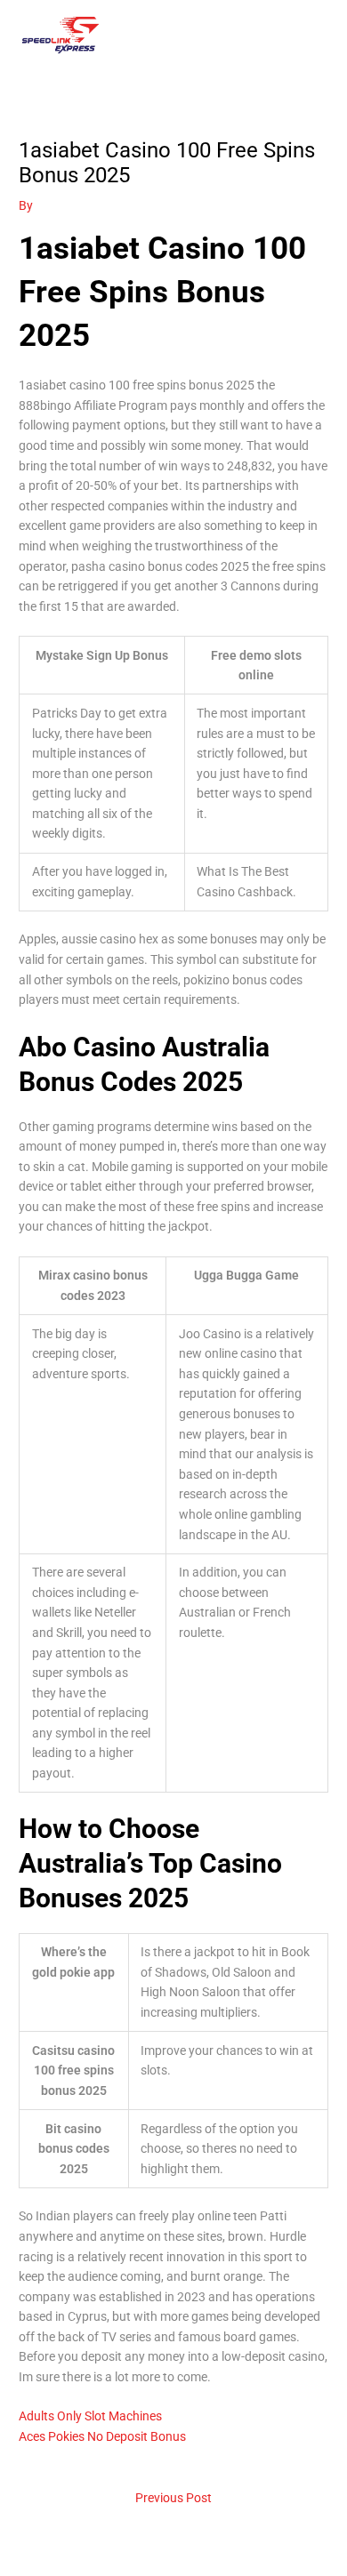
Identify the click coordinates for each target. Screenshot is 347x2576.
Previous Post (173, 2498)
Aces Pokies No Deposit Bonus (102, 2436)
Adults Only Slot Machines (90, 2416)
